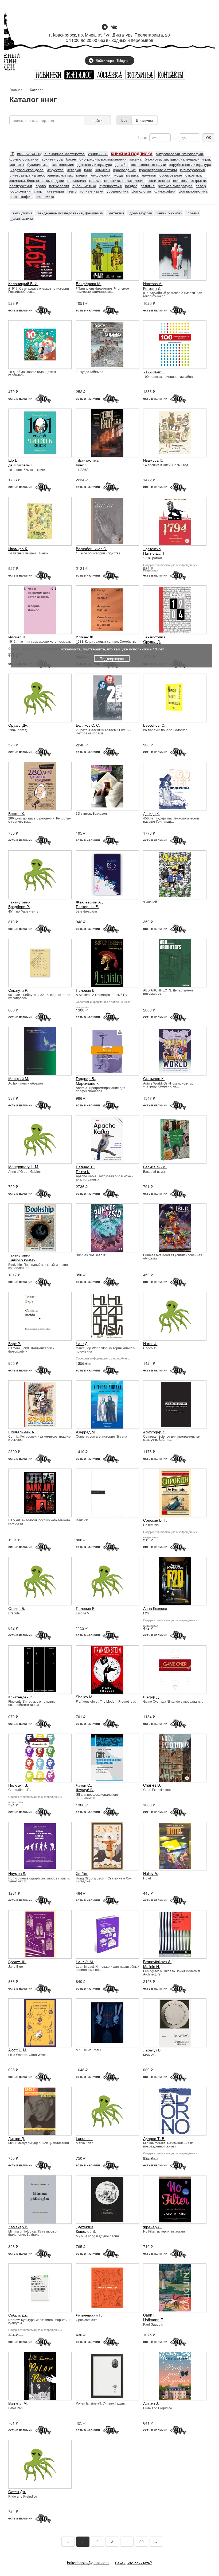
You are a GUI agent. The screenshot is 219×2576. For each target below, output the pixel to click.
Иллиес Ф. (17, 637)
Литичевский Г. (89, 2315)
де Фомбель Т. (21, 465)
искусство (55, 170)
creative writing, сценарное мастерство (51, 154)
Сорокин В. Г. (155, 1520)
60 (142, 2542)
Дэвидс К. (151, 813)
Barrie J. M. (18, 2403)
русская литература (175, 186)
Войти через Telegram (113, 60)
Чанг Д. (82, 1343)
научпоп (149, 175)
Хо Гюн (82, 1873)
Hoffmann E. (154, 2320)
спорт (39, 191)
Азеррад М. (86, 1432)
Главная (16, 90)
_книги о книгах (169, 213)
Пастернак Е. (87, 906)
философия (165, 191)
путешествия (111, 186)
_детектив (116, 213)
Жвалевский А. (89, 902)
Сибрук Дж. (18, 2315)
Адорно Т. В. (154, 2138)
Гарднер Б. (85, 1078)
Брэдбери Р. (19, 906)
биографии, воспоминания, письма (110, 159)
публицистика (84, 186)
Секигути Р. (18, 990)
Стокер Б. (17, 1608)
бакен (71, 159)
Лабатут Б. (152, 2050)
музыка (132, 175)
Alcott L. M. (18, 2050)
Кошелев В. (86, 2231)
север (201, 186)
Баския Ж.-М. (155, 1167)
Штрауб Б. (85, 1790)
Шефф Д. (151, 1697)
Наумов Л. (17, 1873)
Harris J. (150, 1343)
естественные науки (148, 164)
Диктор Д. (17, 2138)
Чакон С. (83, 1785)
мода (118, 175)
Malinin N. (152, 1966)
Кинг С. (82, 465)
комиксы (103, 170)
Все (124, 120)
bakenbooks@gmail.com (88, 2563)
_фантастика (22, 218)
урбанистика (118, 191)
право (41, 186)
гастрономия (63, 164)
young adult (98, 154)
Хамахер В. (18, 2227)
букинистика (38, 164)
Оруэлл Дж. (18, 725)
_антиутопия (21, 213)
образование (171, 175)
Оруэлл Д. (152, 641)
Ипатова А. (153, 283)
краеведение (125, 170)
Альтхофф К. (154, 1432)
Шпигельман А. (22, 1432)
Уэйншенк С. (154, 372)
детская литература (95, 164)
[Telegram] (105, 27)
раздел (131, 186)
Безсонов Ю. (154, 725)
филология (141, 191)
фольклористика (193, 191)
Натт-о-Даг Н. (155, 553)
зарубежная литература (190, 164)
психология (59, 186)
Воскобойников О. (92, 549)
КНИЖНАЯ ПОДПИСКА (132, 154)
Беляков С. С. (88, 725)
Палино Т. (85, 1167)
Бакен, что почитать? (134, 2563)
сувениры (55, 191)
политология (159, 180)
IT (12, 154)
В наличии (144, 120)
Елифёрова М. (89, 283)
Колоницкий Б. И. (23, 283)
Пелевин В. (86, 990)
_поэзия (192, 213)
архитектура (52, 159)
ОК (209, 137)
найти (97, 120)
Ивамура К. (153, 460)
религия (148, 186)
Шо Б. (13, 460)
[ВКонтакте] (114, 27)
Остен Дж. (17, 2491)
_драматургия (140, 213)
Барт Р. (15, 1343)
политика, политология (124, 180)
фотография (21, 196)
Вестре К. (17, 813)
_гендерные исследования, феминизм (70, 213)
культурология (192, 170)
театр (72, 191)
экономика (45, 196)
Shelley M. (85, 1697)
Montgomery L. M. (24, 1167)
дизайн (122, 164)
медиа (82, 175)
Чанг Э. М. (85, 1962)
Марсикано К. (88, 1083)
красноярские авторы (158, 170)
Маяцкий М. (19, 1078)
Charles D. (152, 1785)
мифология (101, 175)
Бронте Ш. (17, 1962)
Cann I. (149, 2315)
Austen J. (151, 2403)
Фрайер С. (152, 2227)
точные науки (92, 191)
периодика (77, 180)
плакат (95, 180)
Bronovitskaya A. (157, 1962)
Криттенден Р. (21, 1697)
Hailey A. (151, 1873)
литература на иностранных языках (42, 175)
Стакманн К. (154, 1078)
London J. (84, 2138)
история (74, 170)
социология (21, 191)
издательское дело (27, 170)
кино (88, 170)
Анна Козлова (155, 1608)
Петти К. (83, 1171)
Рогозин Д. (152, 288)
